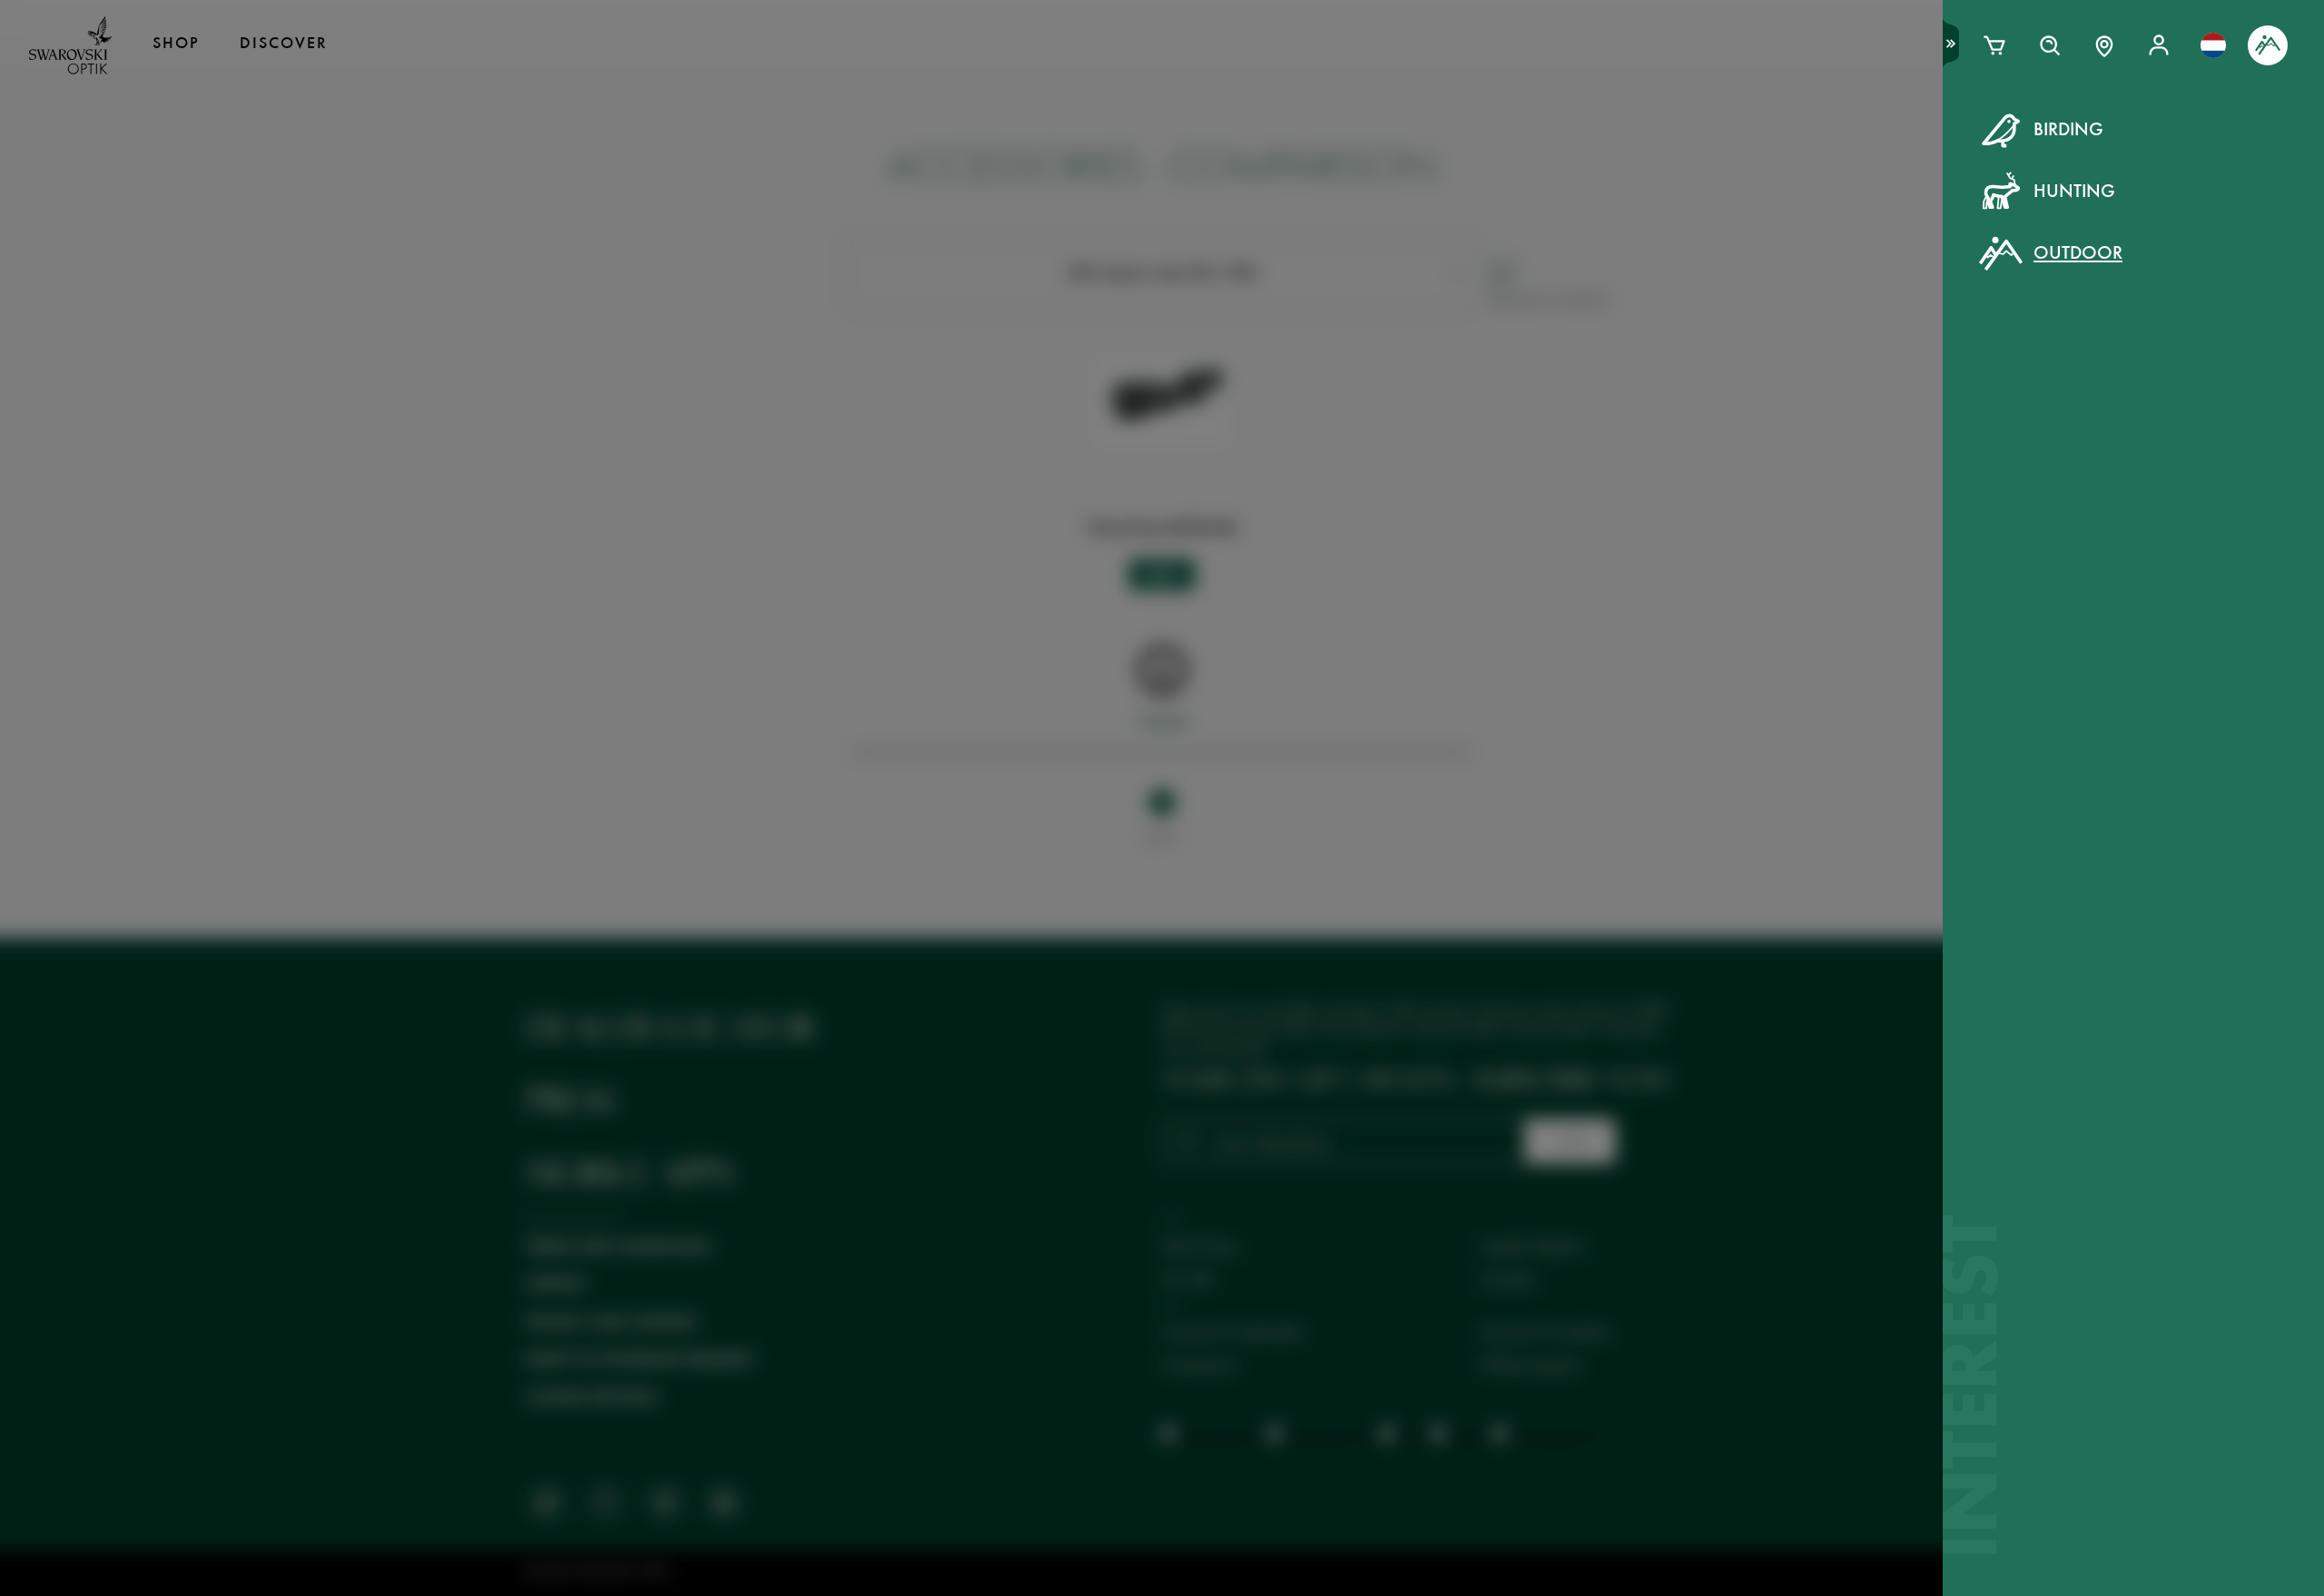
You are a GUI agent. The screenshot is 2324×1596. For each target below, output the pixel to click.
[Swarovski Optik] (71, 45)
